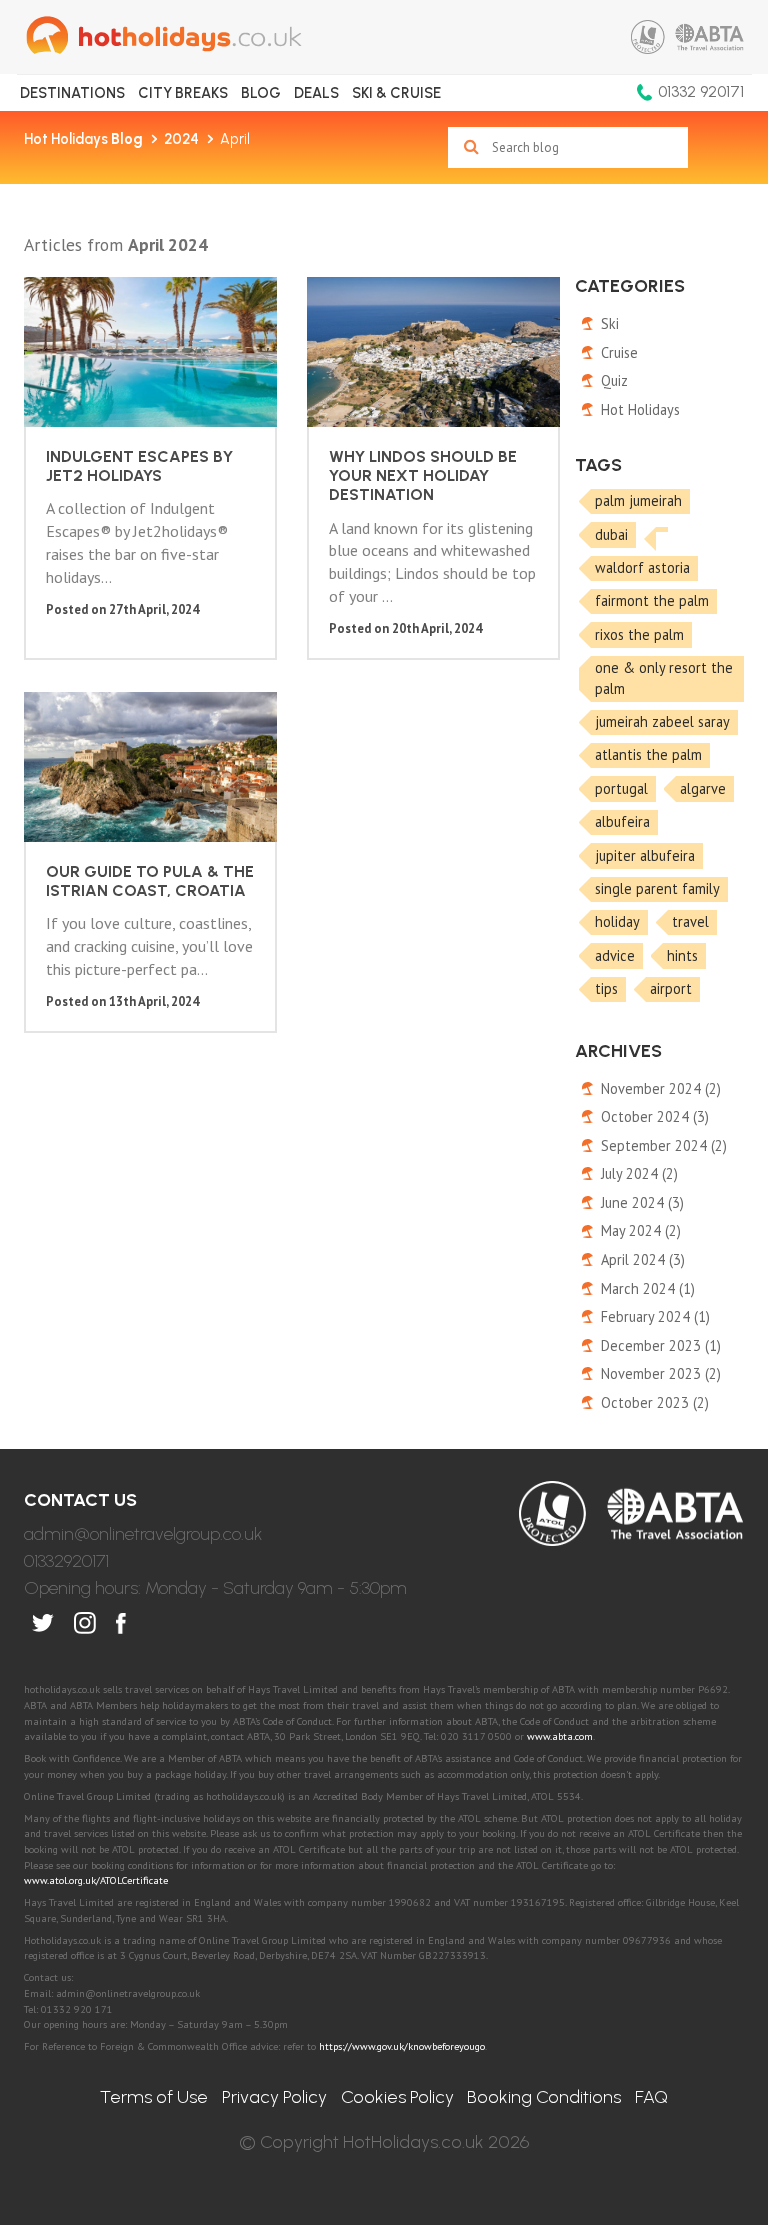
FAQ (651, 2097)
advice (615, 955)
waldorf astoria (642, 567)
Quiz (614, 380)
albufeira (622, 821)
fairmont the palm (652, 600)
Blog (261, 93)
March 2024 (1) (648, 1288)
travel (690, 921)
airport (671, 988)
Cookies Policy (397, 2097)
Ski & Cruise (396, 93)
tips (606, 988)
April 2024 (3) (643, 1259)
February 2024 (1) (655, 1316)
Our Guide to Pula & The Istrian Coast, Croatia (150, 881)
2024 (181, 139)
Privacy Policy (274, 2097)
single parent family (657, 888)
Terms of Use (154, 2097)
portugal (621, 788)
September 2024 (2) (664, 1145)
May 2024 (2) (641, 1230)
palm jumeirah (638, 500)
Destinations (72, 93)
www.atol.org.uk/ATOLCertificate (96, 1880)
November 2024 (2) (661, 1088)
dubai (611, 534)
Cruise (619, 352)
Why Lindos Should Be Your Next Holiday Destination (423, 475)
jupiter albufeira (645, 855)
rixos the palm (639, 634)
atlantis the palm (648, 754)
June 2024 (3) (642, 1202)
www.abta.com (560, 1736)
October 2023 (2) (655, 1402)
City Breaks (183, 93)
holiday (617, 921)
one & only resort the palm (664, 678)
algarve (703, 788)
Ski (610, 323)
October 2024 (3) (655, 1116)
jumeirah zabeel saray (662, 721)
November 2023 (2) (661, 1373)
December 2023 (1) (661, 1345)
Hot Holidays (83, 139)
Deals (316, 93)
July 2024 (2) (639, 1173)
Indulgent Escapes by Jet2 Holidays (139, 466)
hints (682, 955)
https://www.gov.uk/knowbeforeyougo (402, 2046)
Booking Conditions (544, 2097)
